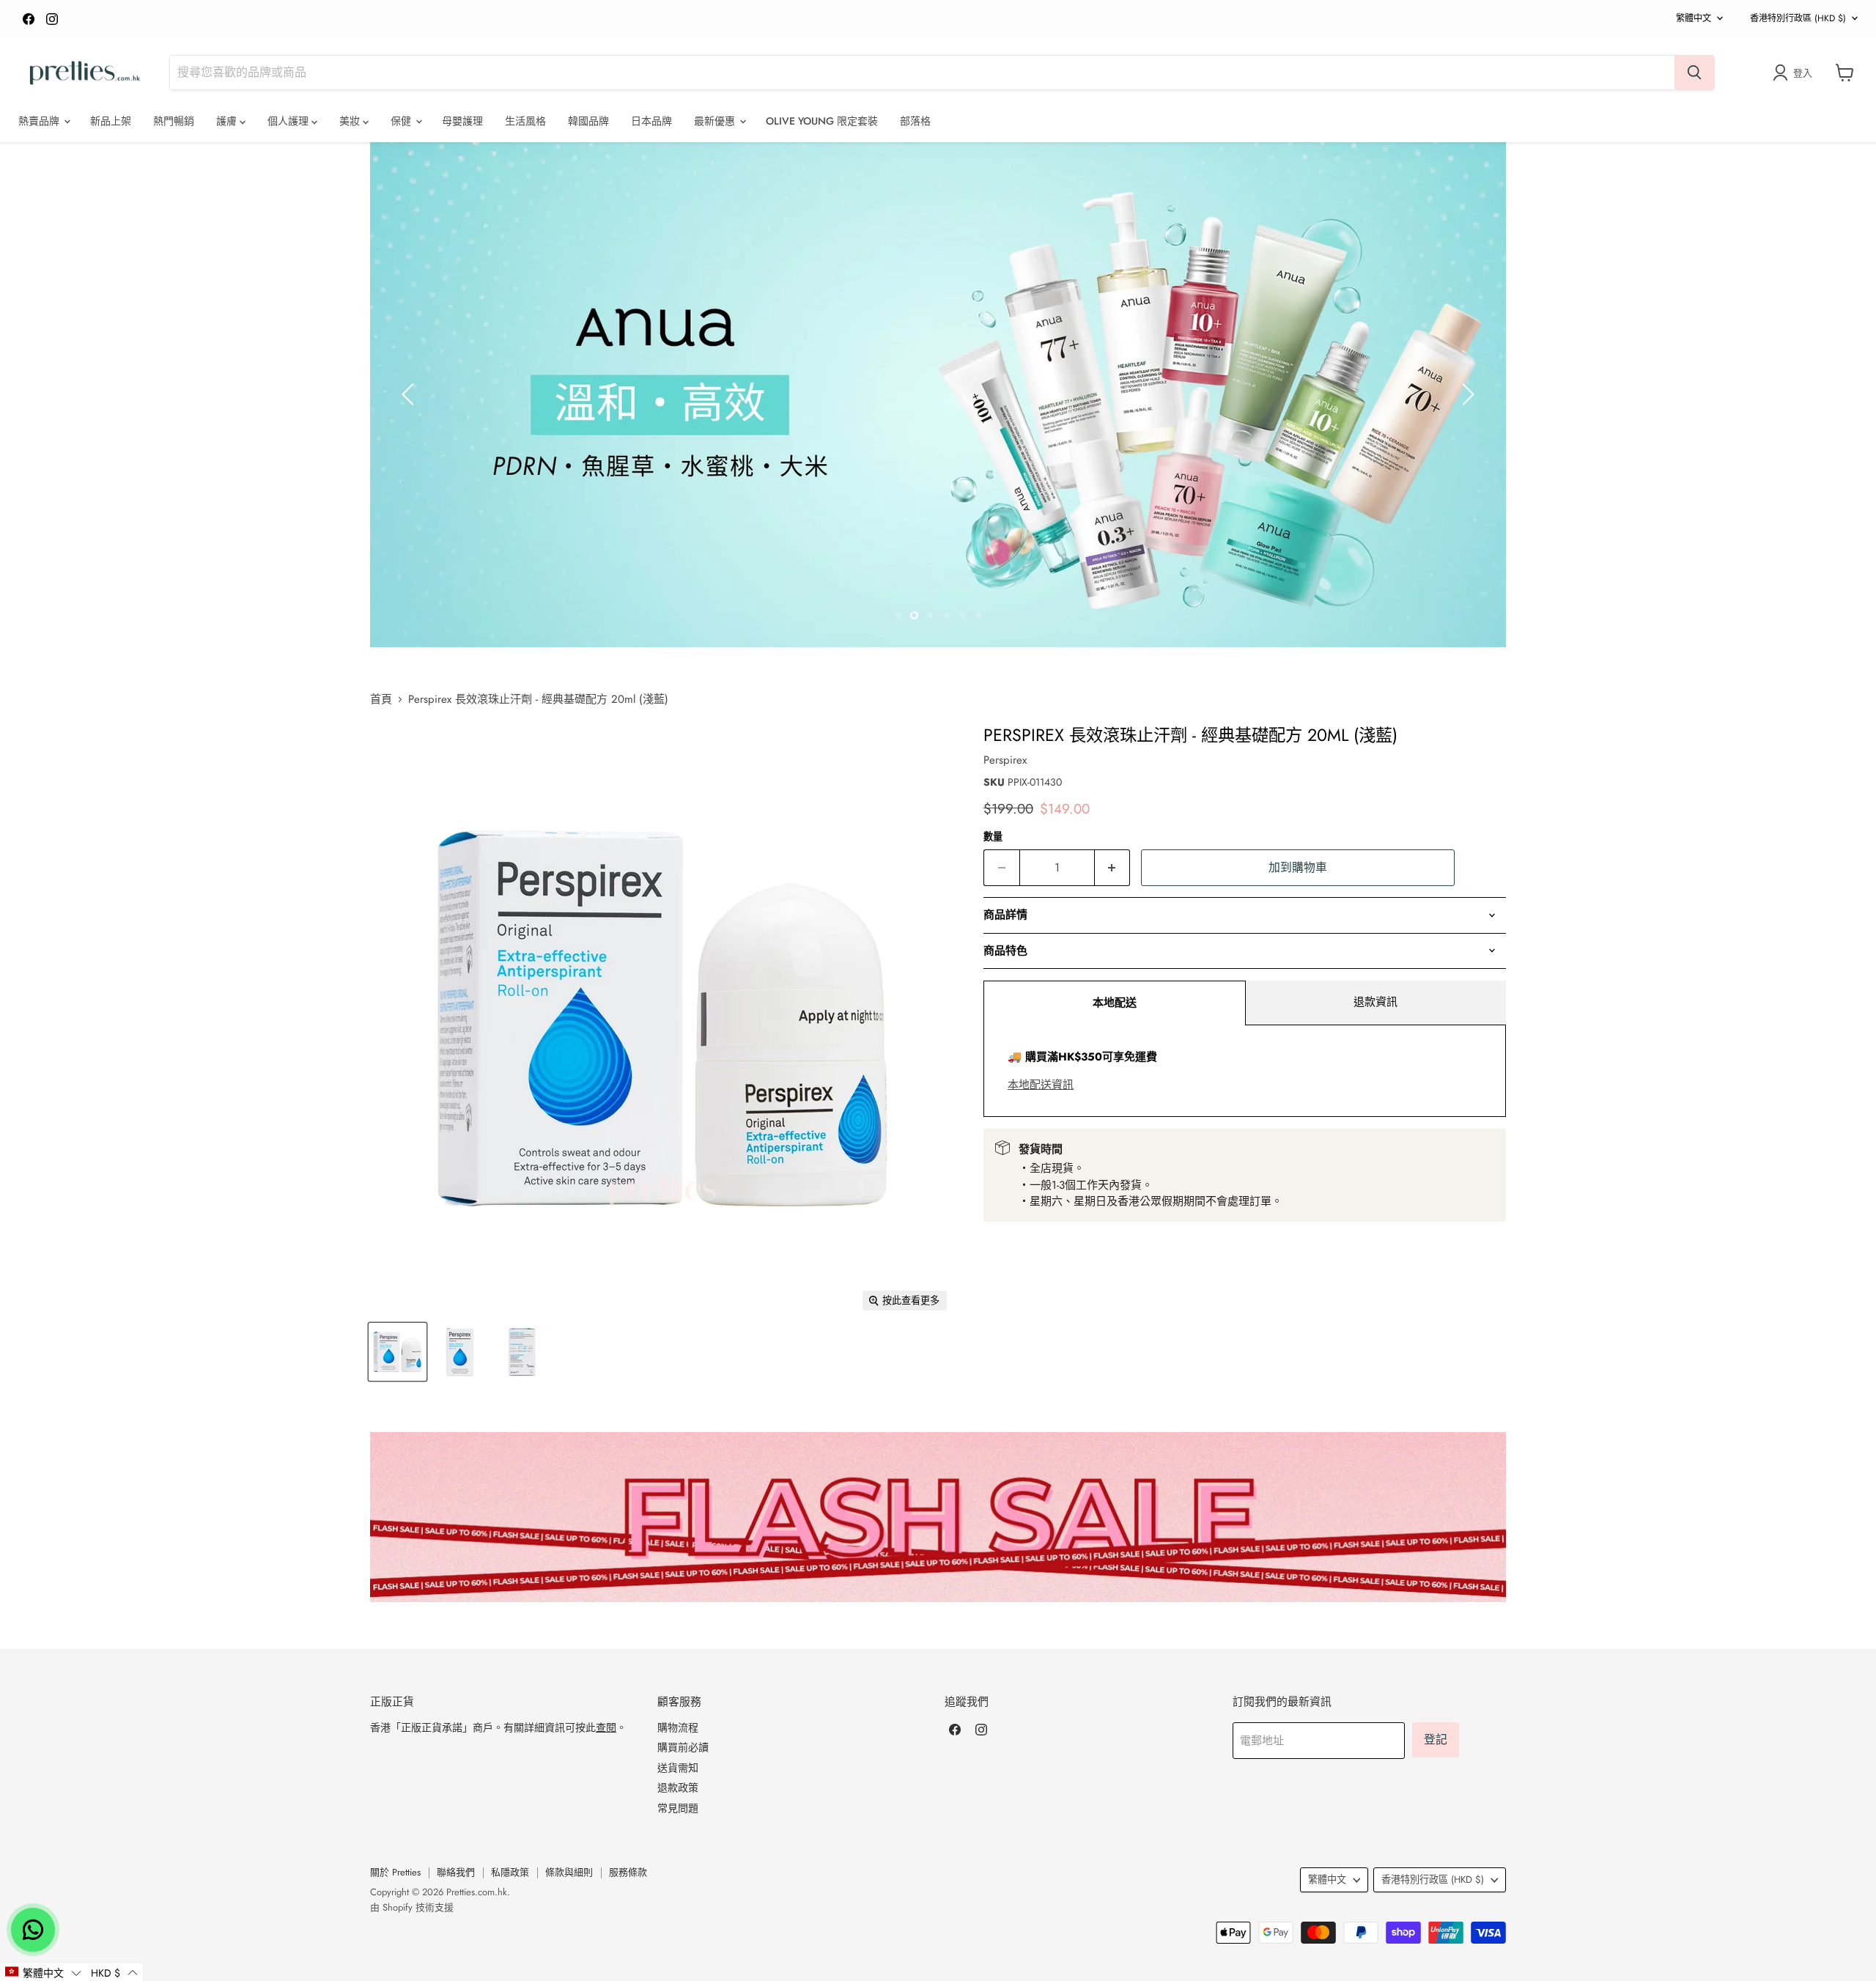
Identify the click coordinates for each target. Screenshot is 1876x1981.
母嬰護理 (462, 121)
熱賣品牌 (40, 121)
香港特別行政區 (1798, 18)
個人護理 (289, 121)
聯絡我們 (456, 1872)
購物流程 (678, 1727)
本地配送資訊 (1041, 1085)
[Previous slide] (410, 394)
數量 (993, 837)
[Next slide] (1466, 394)
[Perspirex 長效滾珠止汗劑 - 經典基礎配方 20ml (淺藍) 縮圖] (398, 1352)
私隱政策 (510, 1872)
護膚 (228, 121)
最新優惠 (716, 121)
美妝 (351, 121)
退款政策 (678, 1788)
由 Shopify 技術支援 (412, 1907)
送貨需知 (678, 1768)
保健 (402, 121)
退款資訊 (1375, 1002)
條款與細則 (569, 1872)
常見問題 (678, 1808)
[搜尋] (1694, 73)
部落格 (915, 121)
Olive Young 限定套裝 (822, 121)
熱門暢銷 (174, 121)
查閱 (606, 1727)
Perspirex (1005, 760)
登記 (1436, 1740)
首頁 (381, 700)
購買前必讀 (683, 1747)
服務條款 (628, 1872)
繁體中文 (1694, 18)
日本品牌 (651, 121)
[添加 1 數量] (1113, 868)
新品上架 (111, 121)
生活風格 (525, 121)
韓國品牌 (588, 121)
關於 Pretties (395, 1872)
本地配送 (1115, 1003)
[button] (43, 1972)
